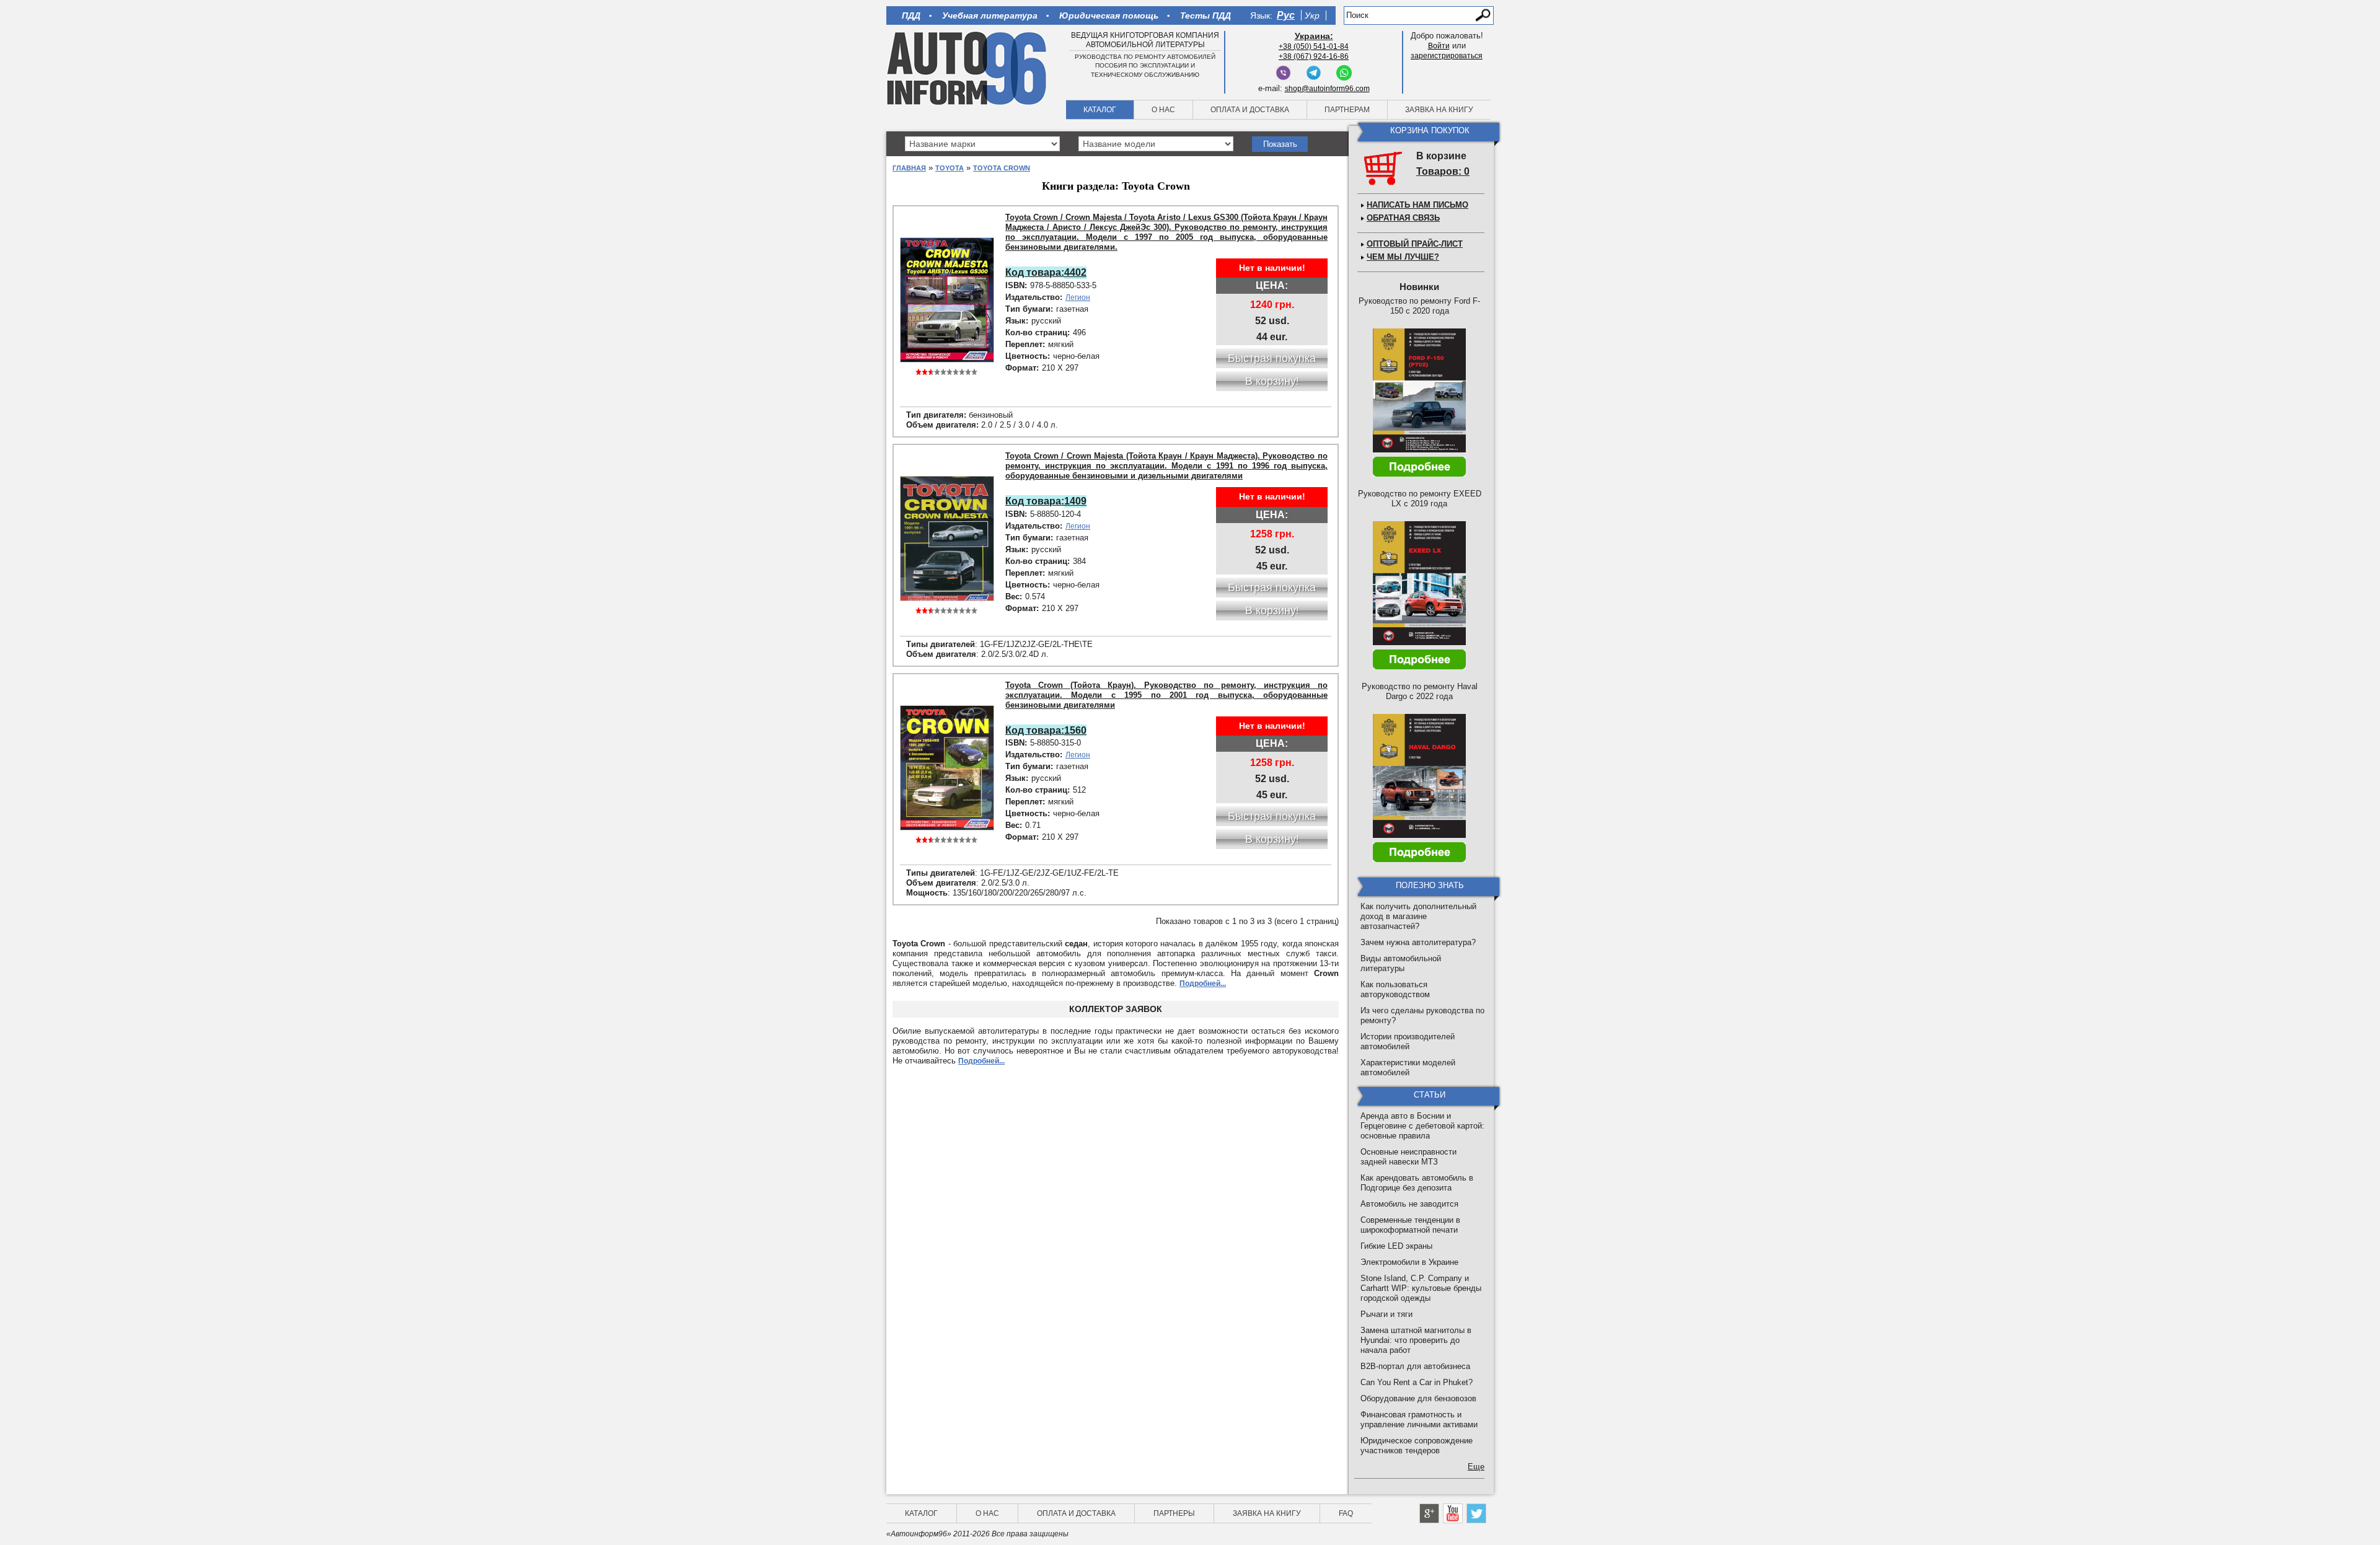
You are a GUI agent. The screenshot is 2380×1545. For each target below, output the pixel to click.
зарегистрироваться (1447, 56)
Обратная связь (1403, 218)
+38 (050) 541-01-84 (1314, 46)
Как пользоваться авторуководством (1395, 989)
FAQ (1346, 1513)
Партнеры (1174, 1513)
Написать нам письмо (1417, 205)
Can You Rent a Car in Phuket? (1417, 1382)
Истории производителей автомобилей (1408, 1041)
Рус (1286, 15)
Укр (1312, 15)
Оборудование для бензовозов (1418, 1398)
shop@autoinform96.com (1327, 89)
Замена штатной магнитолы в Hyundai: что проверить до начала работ (1416, 1340)
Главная (909, 168)
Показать (1280, 144)
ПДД (911, 15)
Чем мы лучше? (1403, 257)
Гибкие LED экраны (1396, 1246)
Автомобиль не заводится (1409, 1204)
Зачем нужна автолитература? (1418, 942)
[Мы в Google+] (1429, 1513)
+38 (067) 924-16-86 (1314, 56)
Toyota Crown (1002, 168)
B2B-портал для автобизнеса (1415, 1366)
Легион (1078, 297)
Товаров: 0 (1443, 171)
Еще (1476, 1467)
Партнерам (1347, 110)
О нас (1163, 110)
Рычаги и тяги (1386, 1314)
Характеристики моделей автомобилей (1408, 1067)
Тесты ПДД (1205, 15)
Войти (1439, 46)
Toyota (950, 168)
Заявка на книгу (1439, 110)
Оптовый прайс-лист (1415, 244)
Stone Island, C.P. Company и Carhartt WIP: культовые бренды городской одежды (1421, 1288)
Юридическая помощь (1109, 15)
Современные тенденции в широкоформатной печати (1410, 1225)
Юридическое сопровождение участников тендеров (1417, 1446)
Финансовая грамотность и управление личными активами (1419, 1420)
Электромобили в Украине (1409, 1262)
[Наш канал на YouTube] (1453, 1513)
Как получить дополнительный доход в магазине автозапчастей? (1418, 916)
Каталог (1100, 110)
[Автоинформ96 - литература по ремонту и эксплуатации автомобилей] (968, 68)
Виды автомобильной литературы (1401, 963)
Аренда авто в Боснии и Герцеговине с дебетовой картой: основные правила (1422, 1126)
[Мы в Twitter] (1476, 1513)
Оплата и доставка (1250, 110)
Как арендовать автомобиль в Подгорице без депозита (1417, 1183)
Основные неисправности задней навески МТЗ (1408, 1157)
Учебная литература (990, 15)
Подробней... (1203, 984)
